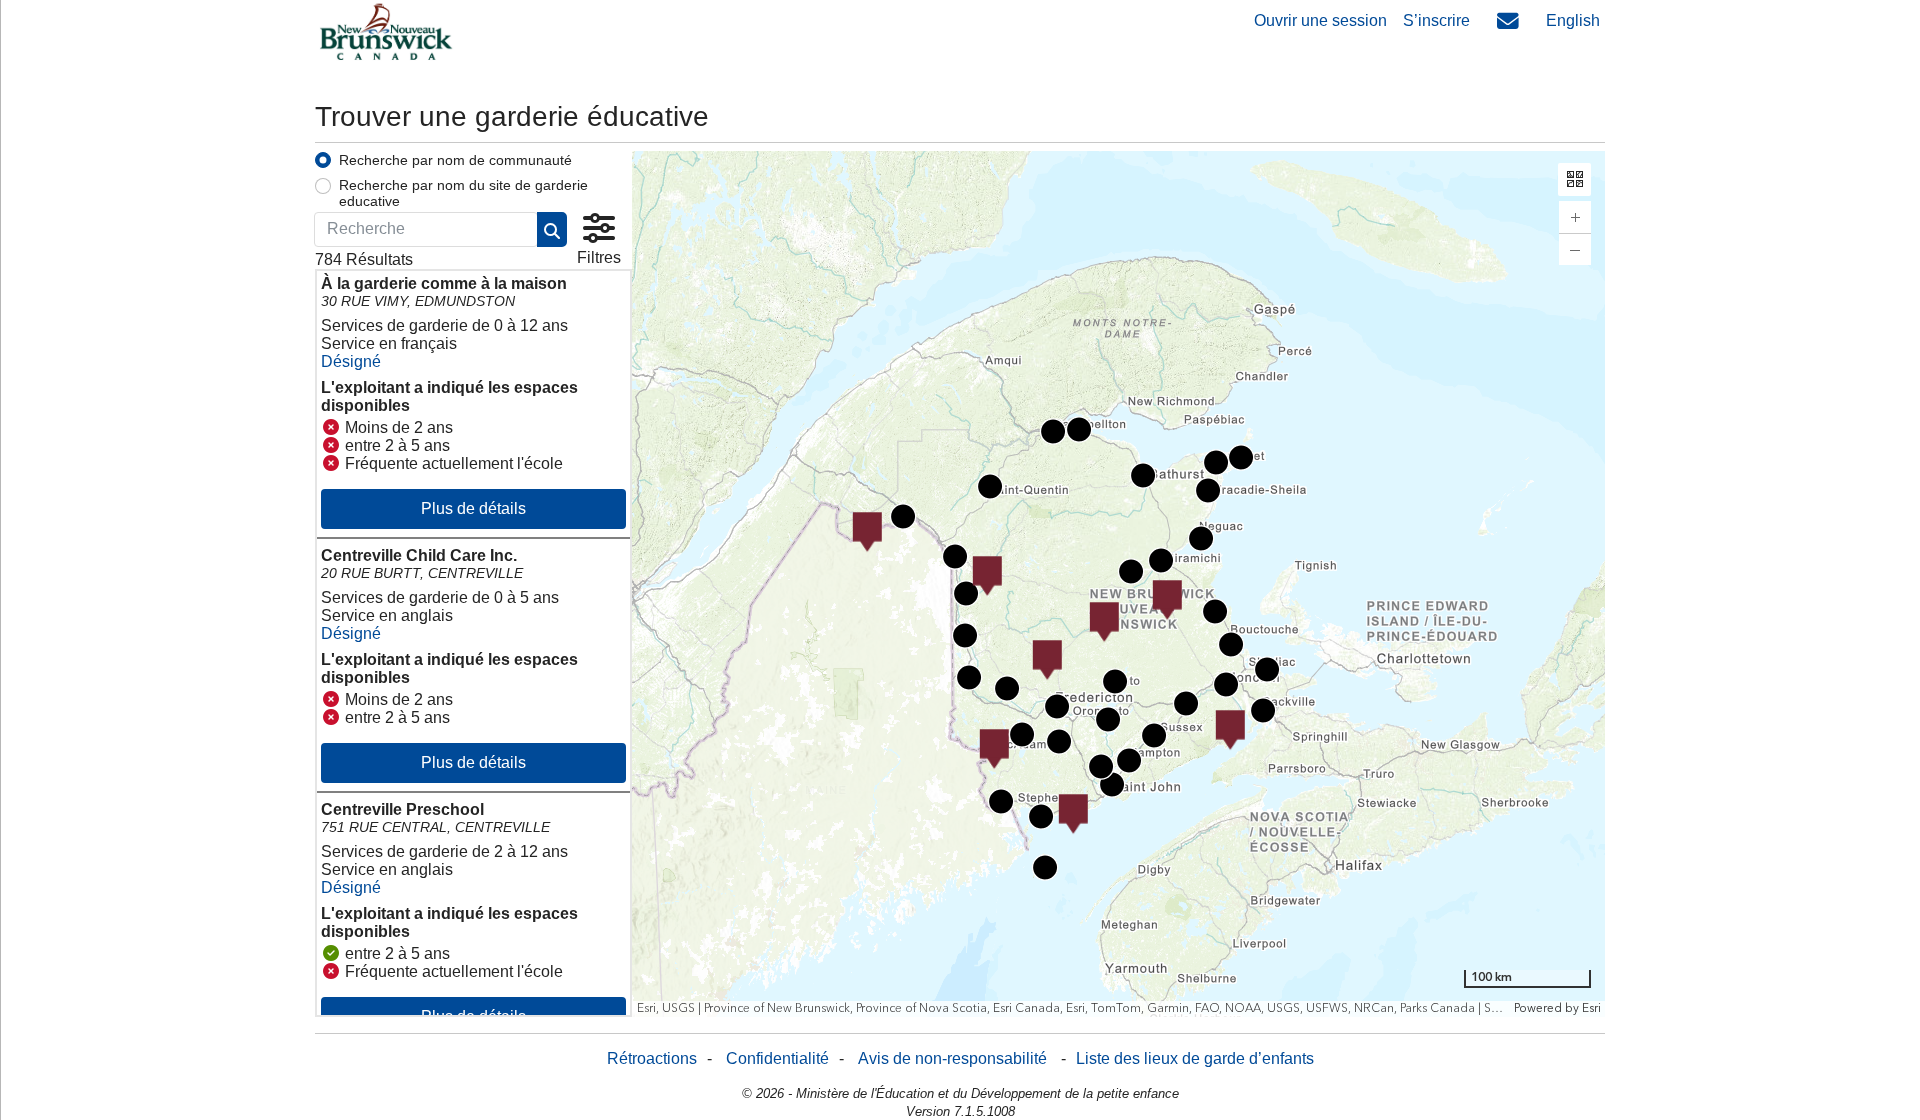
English (1573, 20)
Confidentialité (777, 1058)
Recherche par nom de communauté (455, 160)
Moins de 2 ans (399, 427)
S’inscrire (1436, 20)
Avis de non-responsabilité (952, 1058)
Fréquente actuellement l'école (454, 463)
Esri (1590, 1008)
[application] (1119, 584)
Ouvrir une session (1320, 20)
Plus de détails (473, 508)
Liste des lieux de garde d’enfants (1195, 1058)
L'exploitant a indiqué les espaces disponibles (449, 396)
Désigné (351, 361)
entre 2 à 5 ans (397, 445)
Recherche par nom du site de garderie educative (463, 193)
